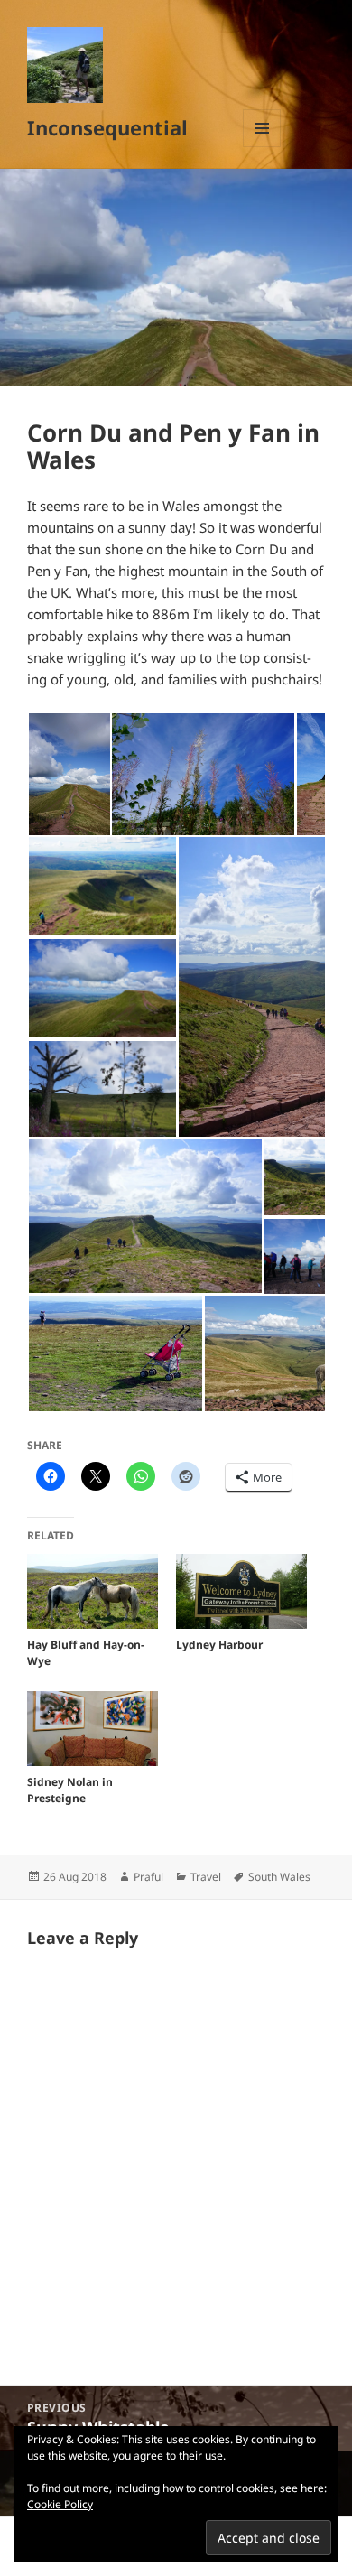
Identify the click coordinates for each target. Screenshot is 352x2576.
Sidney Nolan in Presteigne (70, 1790)
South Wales (279, 1877)
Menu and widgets (262, 147)
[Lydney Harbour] (241, 1591)
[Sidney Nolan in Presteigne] (93, 1729)
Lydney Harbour (219, 1645)
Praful (148, 1877)
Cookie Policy (60, 2504)
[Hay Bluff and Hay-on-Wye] (93, 1591)
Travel (206, 1877)
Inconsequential (107, 127)
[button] (69, 774)
